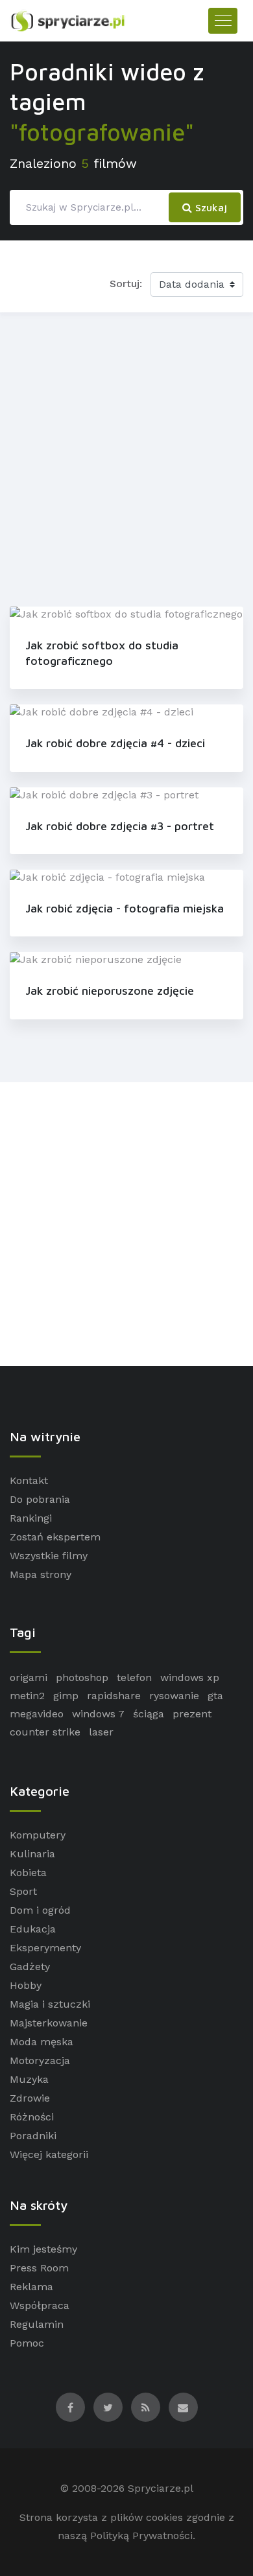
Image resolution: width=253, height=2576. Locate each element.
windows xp (190, 1677)
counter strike (45, 1732)
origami (29, 1677)
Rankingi (31, 1518)
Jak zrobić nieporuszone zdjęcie (110, 991)
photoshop (82, 1677)
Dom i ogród (40, 1910)
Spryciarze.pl (161, 2488)
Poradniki (33, 2136)
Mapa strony (41, 1574)
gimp (66, 1696)
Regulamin (37, 2324)
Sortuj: (126, 284)
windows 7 (98, 1714)
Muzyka (29, 2079)
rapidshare (114, 1696)
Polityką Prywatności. (143, 2535)
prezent (192, 1714)
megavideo (37, 1714)
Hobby (26, 1985)
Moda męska (42, 2042)
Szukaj (210, 207)
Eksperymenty (45, 1948)
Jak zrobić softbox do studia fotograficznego (102, 653)
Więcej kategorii (49, 2154)
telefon (134, 1677)
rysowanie (174, 1696)
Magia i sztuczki (50, 2004)
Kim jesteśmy (43, 2249)
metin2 (27, 1696)
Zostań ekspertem (55, 1537)
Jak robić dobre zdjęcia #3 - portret (120, 826)
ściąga (149, 1714)
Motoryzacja (40, 2060)
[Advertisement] (126, 457)
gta (215, 1696)
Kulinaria (32, 1854)
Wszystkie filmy (49, 1556)
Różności (32, 2117)
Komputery (38, 1835)
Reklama (31, 2287)
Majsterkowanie (49, 2023)
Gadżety (30, 1967)
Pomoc (27, 2343)
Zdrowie (30, 2098)
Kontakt (29, 1480)
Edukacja (33, 1929)
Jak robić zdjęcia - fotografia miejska (125, 908)
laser (101, 1732)
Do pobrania (40, 1499)
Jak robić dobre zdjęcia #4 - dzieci (115, 743)
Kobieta (28, 1873)
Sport (23, 1891)
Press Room (39, 2268)
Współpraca (40, 2305)
